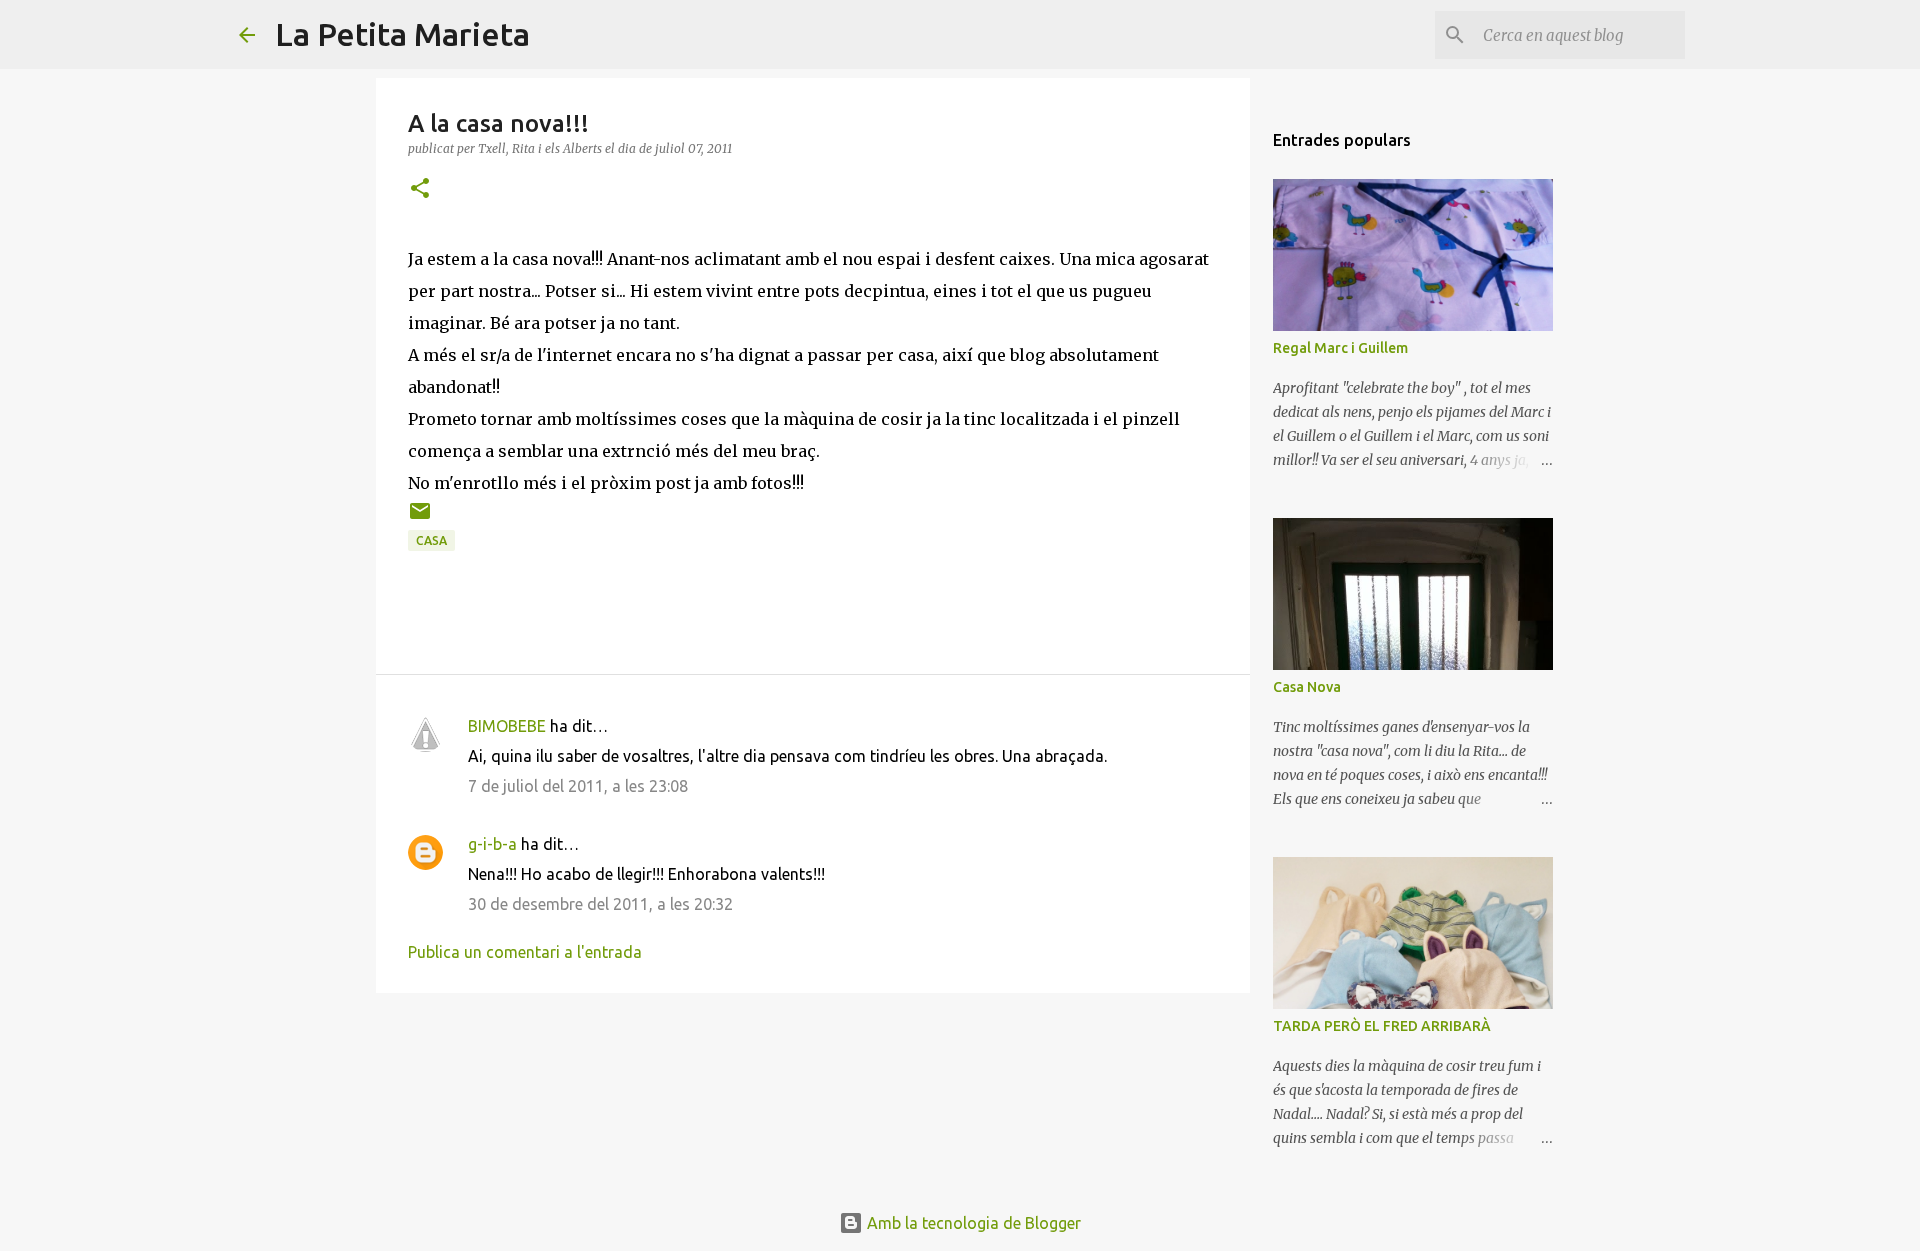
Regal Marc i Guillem (1340, 348)
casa (431, 540)
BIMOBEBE (507, 726)
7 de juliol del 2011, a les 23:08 (578, 786)
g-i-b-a (492, 844)
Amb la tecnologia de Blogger (972, 1223)
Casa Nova (1307, 687)
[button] (420, 189)
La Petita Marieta (402, 34)
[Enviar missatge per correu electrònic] (420, 518)
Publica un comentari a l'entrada (525, 952)
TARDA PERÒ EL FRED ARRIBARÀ (1382, 1026)
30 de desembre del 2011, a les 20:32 (600, 904)
